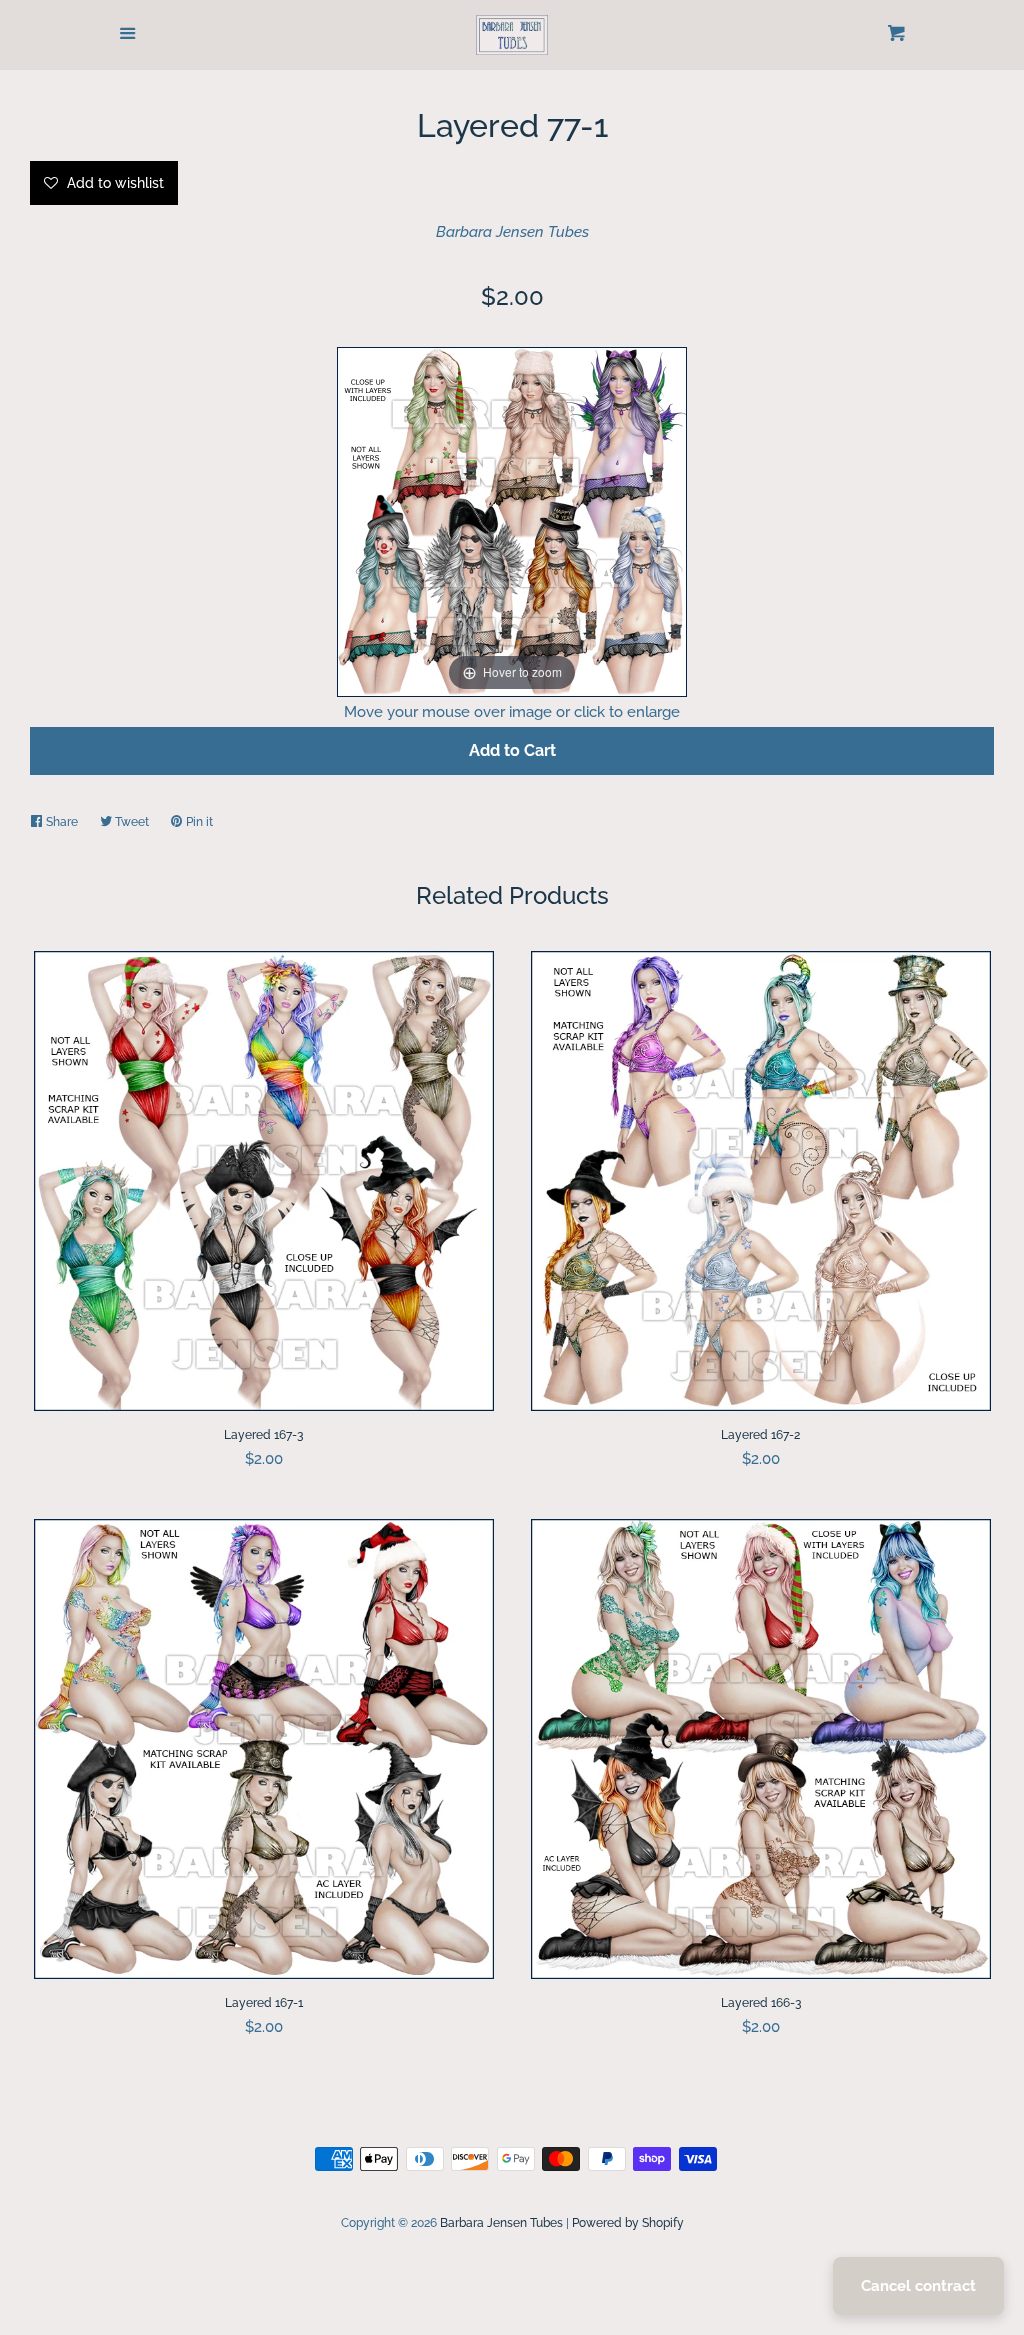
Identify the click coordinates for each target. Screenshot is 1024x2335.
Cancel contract (918, 2286)
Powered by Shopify (628, 2223)
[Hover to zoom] (512, 520)
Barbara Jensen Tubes (512, 232)
